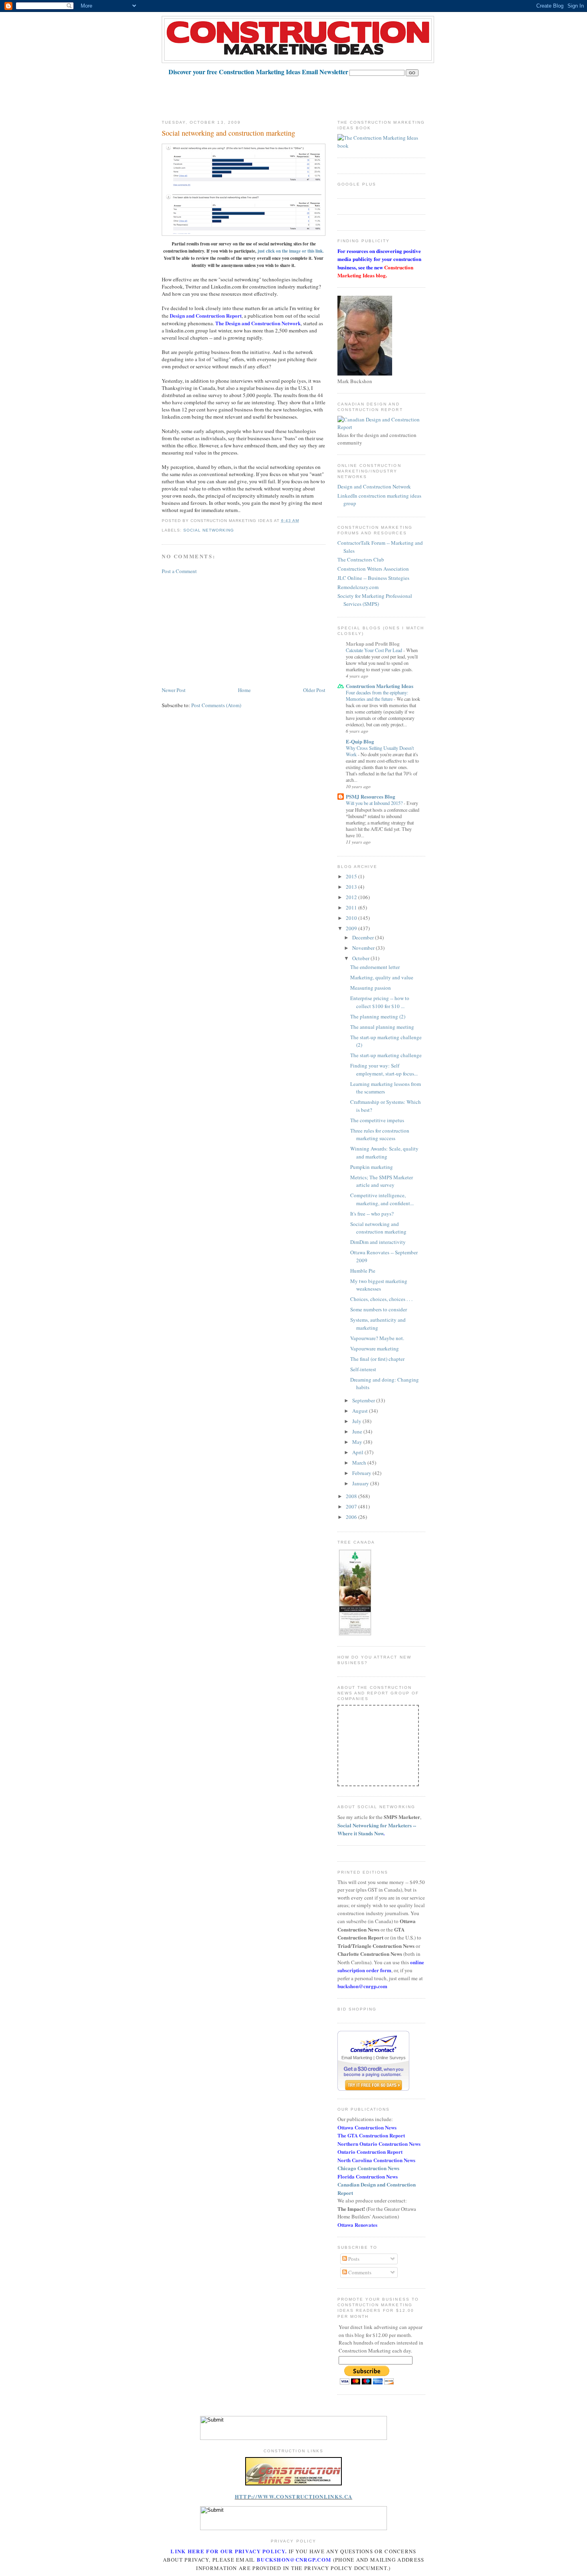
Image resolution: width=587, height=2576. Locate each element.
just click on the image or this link (290, 251)
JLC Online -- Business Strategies (373, 578)
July (357, 1421)
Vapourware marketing (375, 1348)
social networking (209, 530)
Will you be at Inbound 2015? (375, 803)
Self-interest (363, 1369)
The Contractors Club (361, 559)
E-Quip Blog (360, 741)
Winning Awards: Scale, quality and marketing (384, 1153)
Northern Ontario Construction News (379, 2144)
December (364, 937)
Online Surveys (391, 2058)
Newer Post (174, 690)
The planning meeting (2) (378, 1016)
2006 (352, 1517)
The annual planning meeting (382, 1027)
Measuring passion (371, 988)
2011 (352, 907)
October (361, 958)
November (364, 948)
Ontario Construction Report (370, 2152)
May (358, 1442)
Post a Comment (179, 571)
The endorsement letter (375, 967)
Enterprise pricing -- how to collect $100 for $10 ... (380, 1002)
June (358, 1431)
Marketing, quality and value (382, 977)
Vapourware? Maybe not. (377, 1338)
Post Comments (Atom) (216, 705)
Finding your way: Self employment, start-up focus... (384, 1070)
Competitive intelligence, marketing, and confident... (382, 1199)
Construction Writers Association (373, 569)
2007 (352, 1506)
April (358, 1452)
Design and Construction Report (206, 315)
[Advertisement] (307, 94)
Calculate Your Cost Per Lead (375, 650)
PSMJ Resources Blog (371, 796)
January (361, 1483)
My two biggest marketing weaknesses (379, 1285)
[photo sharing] (293, 2483)
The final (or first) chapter (377, 1359)
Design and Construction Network (374, 486)
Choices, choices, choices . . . (381, 1299)
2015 (352, 876)
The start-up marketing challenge (386, 1055)
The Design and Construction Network (258, 323)
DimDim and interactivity (378, 1242)
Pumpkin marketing (372, 1167)
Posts (353, 2259)
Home (244, 690)
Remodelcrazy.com (358, 587)
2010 (352, 918)
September (364, 1400)
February (362, 1473)
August (361, 1411)
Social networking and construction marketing (228, 133)
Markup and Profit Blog (373, 644)
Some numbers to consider (379, 1309)
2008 (352, 1496)
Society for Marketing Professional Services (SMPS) (375, 600)
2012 (352, 897)
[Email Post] (301, 521)
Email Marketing (357, 2058)
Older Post (314, 690)
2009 (352, 928)
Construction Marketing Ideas (380, 686)
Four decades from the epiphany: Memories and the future (377, 696)
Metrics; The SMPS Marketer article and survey (382, 1181)
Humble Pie (363, 1271)
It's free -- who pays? (372, 1214)
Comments (359, 2272)
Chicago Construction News (368, 2168)
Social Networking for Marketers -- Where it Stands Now (377, 1829)
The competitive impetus (377, 1120)
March (360, 1463)
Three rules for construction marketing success (380, 1135)
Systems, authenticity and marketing (378, 1324)
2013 (352, 887)
